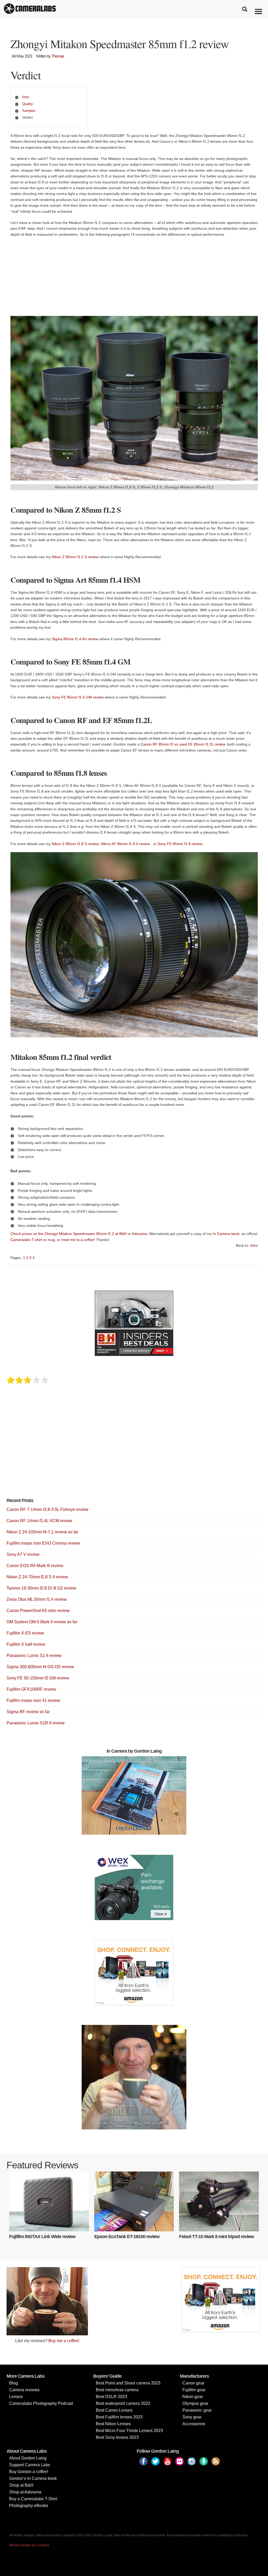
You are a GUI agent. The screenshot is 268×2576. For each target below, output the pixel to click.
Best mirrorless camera (117, 2390)
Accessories (194, 2424)
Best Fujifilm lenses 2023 (119, 2417)
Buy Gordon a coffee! (29, 2472)
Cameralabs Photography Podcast (41, 2403)
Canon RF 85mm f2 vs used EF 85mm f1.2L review (183, 744)
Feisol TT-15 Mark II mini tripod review (216, 2237)
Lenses (16, 2397)
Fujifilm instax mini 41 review (33, 1700)
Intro (26, 97)
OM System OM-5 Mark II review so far (42, 1622)
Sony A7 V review (23, 1554)
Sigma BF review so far (28, 1712)
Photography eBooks (29, 2506)
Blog (13, 2383)
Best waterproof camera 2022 (123, 2403)
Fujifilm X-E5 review (25, 1633)
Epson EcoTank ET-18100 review (127, 2237)
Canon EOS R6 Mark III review (35, 1566)
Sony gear (192, 2417)
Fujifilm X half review (26, 1644)
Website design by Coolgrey (29, 2545)
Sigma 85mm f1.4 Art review (75, 639)
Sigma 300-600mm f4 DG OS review (40, 1667)
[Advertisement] (134, 279)
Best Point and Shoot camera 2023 (128, 2383)
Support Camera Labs (30, 2465)
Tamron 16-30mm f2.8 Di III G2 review (41, 1588)
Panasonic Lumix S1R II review (36, 1723)
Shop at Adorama (25, 2492)
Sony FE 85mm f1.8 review (180, 844)
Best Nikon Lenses (113, 2424)
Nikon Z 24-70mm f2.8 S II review (37, 1577)
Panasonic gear (197, 2410)
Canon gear (193, 2383)
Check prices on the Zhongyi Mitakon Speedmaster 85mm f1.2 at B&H (69, 1234)
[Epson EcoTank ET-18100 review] (134, 2201)
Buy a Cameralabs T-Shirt (33, 2499)
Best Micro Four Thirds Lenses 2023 (129, 2431)
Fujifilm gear (194, 2390)
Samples (29, 111)
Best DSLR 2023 (111, 2397)
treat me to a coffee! (78, 1240)
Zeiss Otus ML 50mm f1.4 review (37, 1599)
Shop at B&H (21, 2485)
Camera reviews (24, 2390)
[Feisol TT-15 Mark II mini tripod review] (219, 2201)
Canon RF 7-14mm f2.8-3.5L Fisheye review (48, 1509)
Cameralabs (30, 9)
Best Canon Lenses (114, 2410)
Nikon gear (193, 2397)
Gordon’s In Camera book (33, 2478)
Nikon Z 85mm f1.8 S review (75, 844)
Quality (28, 104)
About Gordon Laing (28, 2458)
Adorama (139, 1234)
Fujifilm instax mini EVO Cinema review (43, 1543)
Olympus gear (195, 2403)
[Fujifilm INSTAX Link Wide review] (49, 2201)
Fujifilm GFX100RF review (31, 1689)
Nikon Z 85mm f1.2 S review (75, 557)
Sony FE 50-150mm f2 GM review (38, 1678)
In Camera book (226, 1234)
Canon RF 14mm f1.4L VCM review (39, 1521)
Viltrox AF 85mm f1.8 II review (125, 844)
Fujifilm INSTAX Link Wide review (42, 2237)
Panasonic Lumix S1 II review (34, 1656)
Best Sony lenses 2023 (117, 2437)
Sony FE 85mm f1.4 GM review (78, 697)
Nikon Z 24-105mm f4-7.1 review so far (42, 1532)
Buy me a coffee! (64, 2341)
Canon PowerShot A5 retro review (38, 1611)
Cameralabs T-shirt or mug (33, 1240)
